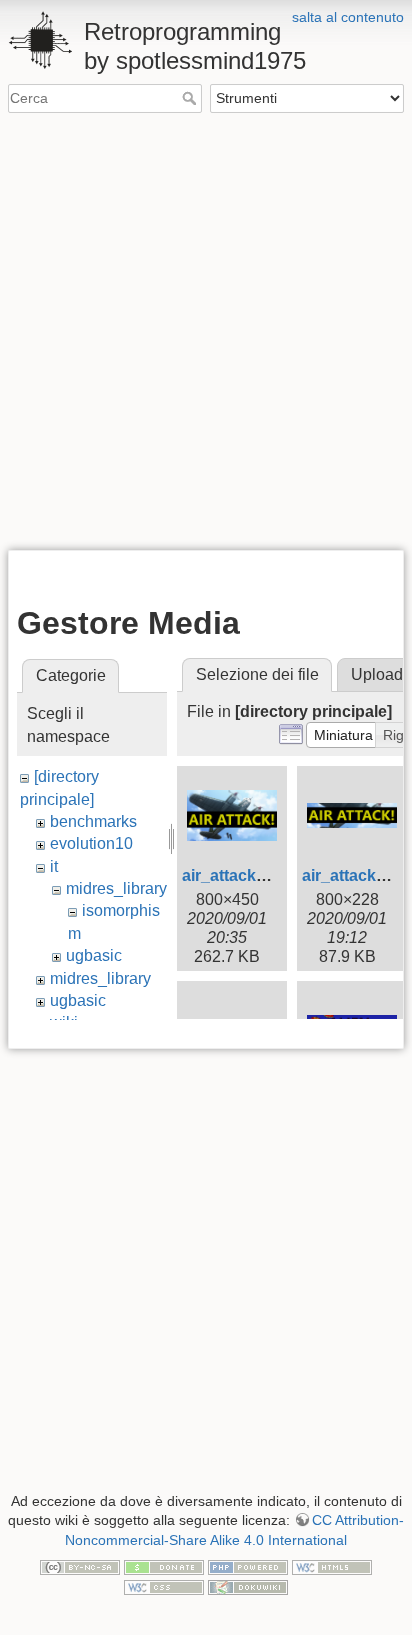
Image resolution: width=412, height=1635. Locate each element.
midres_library (116, 888)
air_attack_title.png (254, 875)
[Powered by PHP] (248, 1566)
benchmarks (93, 821)
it (54, 866)
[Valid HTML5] (332, 1566)
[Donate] (164, 1566)
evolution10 (91, 843)
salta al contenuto (348, 17)
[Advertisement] (206, 330)
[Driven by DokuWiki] (248, 1586)
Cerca (191, 98)
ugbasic (94, 955)
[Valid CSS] (164, 1586)
